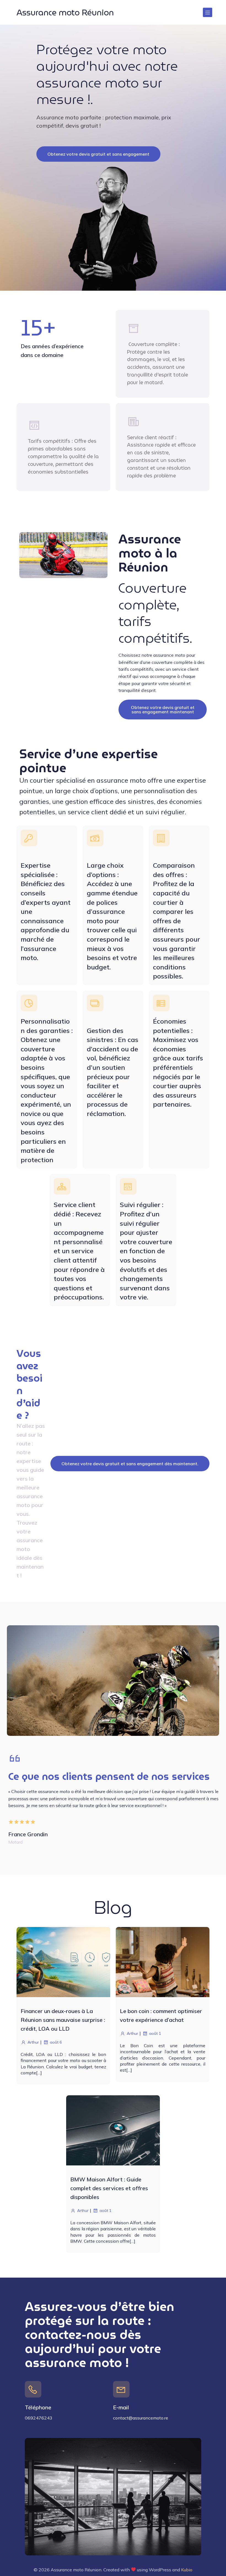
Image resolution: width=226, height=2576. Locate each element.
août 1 (155, 2033)
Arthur (33, 2042)
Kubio (187, 2570)
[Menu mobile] (208, 12)
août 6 (56, 2042)
